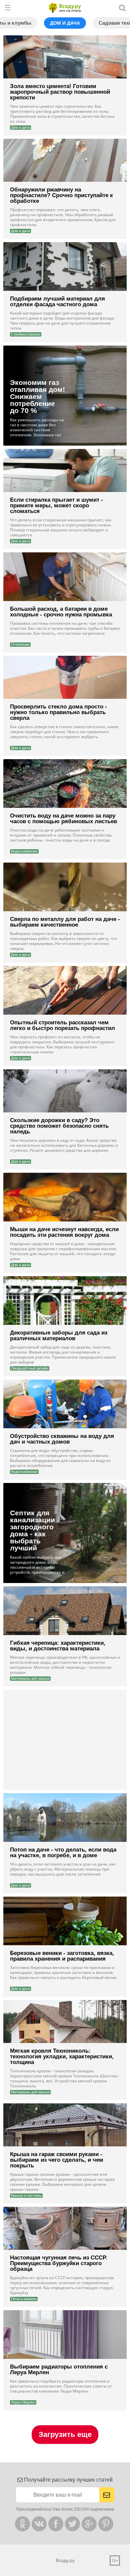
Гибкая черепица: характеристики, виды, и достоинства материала (58, 1646)
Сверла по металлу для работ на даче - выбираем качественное (65, 922)
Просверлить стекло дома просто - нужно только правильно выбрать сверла (58, 712)
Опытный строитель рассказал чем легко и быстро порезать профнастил (62, 1025)
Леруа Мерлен (23, 2402)
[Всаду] (65, 8)
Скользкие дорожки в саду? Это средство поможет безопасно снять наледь (59, 1126)
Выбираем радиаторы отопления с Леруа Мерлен (59, 2370)
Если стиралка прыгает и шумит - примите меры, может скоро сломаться (56, 505)
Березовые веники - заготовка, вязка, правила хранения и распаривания (62, 1956)
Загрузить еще (65, 2434)
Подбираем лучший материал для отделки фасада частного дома (57, 302)
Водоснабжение (24, 851)
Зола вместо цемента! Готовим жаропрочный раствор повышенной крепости (60, 92)
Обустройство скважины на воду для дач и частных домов (62, 1439)
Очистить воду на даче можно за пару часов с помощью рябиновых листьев (63, 819)
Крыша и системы (26, 2195)
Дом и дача (65, 23)
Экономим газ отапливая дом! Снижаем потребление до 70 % (37, 396)
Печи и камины (24, 2299)
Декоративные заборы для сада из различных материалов (59, 1336)
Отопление (20, 644)
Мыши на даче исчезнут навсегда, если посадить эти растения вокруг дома (64, 1232)
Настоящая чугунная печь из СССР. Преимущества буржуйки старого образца (58, 2263)
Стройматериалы (26, 334)
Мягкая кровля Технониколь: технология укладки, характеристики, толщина (62, 2056)
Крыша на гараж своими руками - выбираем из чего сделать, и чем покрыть (57, 2160)
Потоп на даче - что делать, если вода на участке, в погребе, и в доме (63, 1853)
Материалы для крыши (30, 1678)
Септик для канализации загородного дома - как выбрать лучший (32, 1530)
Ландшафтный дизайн (30, 1368)
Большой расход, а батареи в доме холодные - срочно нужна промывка (61, 612)
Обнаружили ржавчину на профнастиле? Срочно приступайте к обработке (61, 195)
